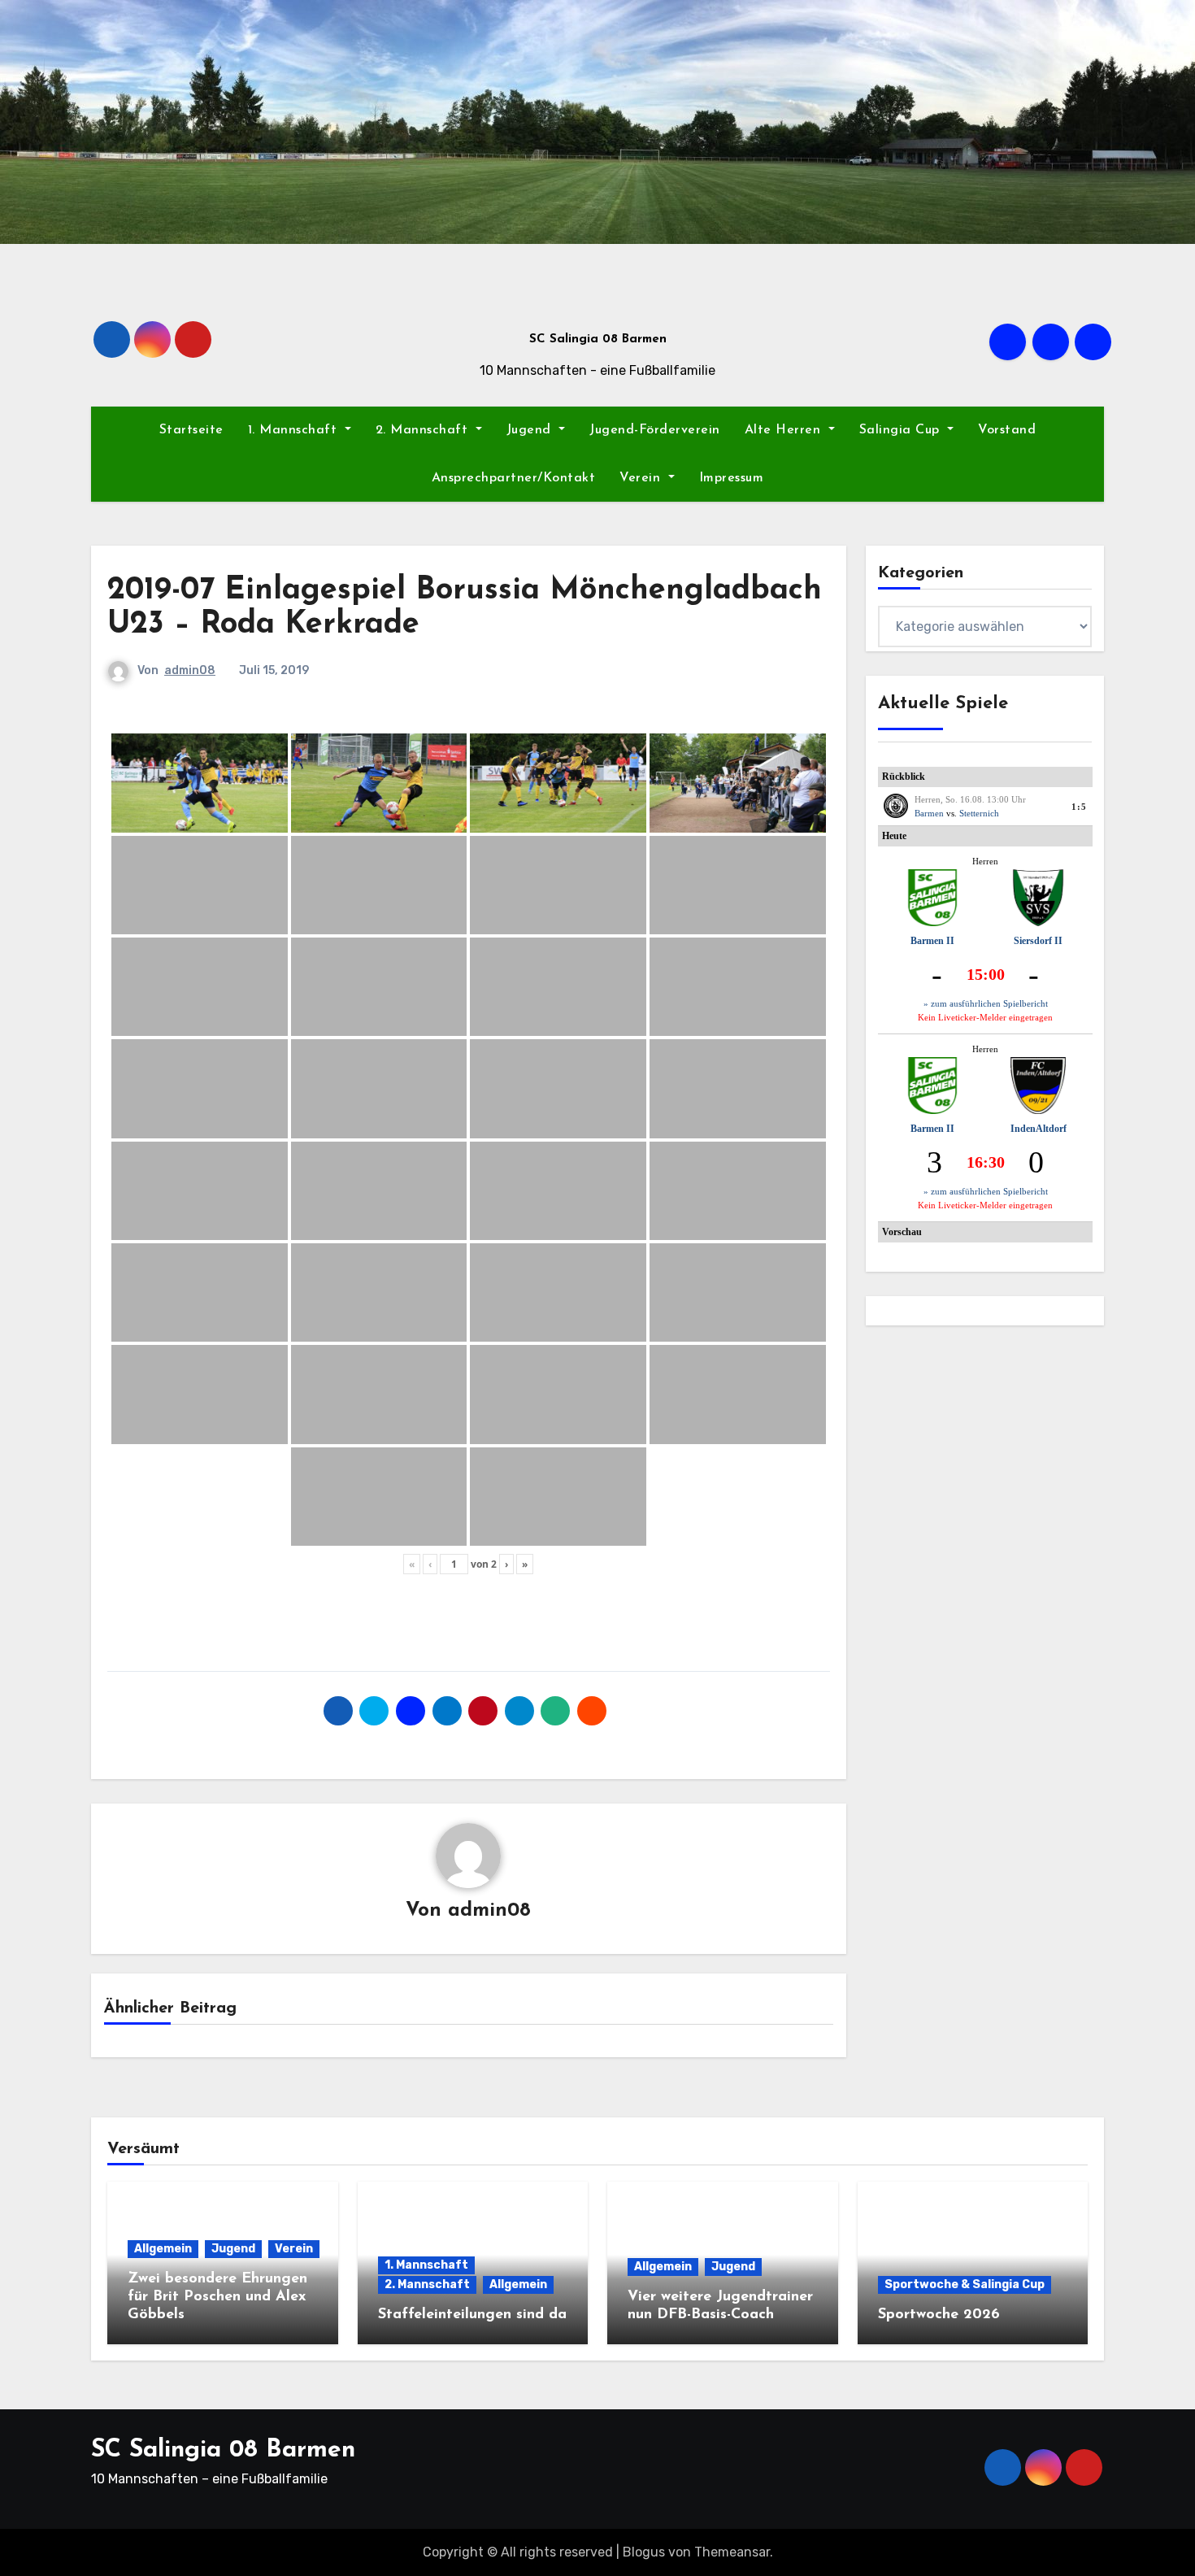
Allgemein (163, 2249)
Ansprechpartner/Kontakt (514, 478)
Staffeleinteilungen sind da (472, 2315)
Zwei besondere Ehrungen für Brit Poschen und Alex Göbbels (217, 2297)
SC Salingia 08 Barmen (598, 339)
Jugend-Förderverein (655, 430)
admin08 (190, 670)
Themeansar (732, 2552)
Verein (642, 478)
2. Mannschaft (424, 430)
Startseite (191, 430)
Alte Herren (785, 430)
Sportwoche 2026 (939, 2315)
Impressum (732, 478)
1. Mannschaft (295, 430)
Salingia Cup (902, 430)
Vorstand (1007, 430)
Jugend (531, 430)
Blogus (644, 2552)
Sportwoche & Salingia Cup (965, 2284)
